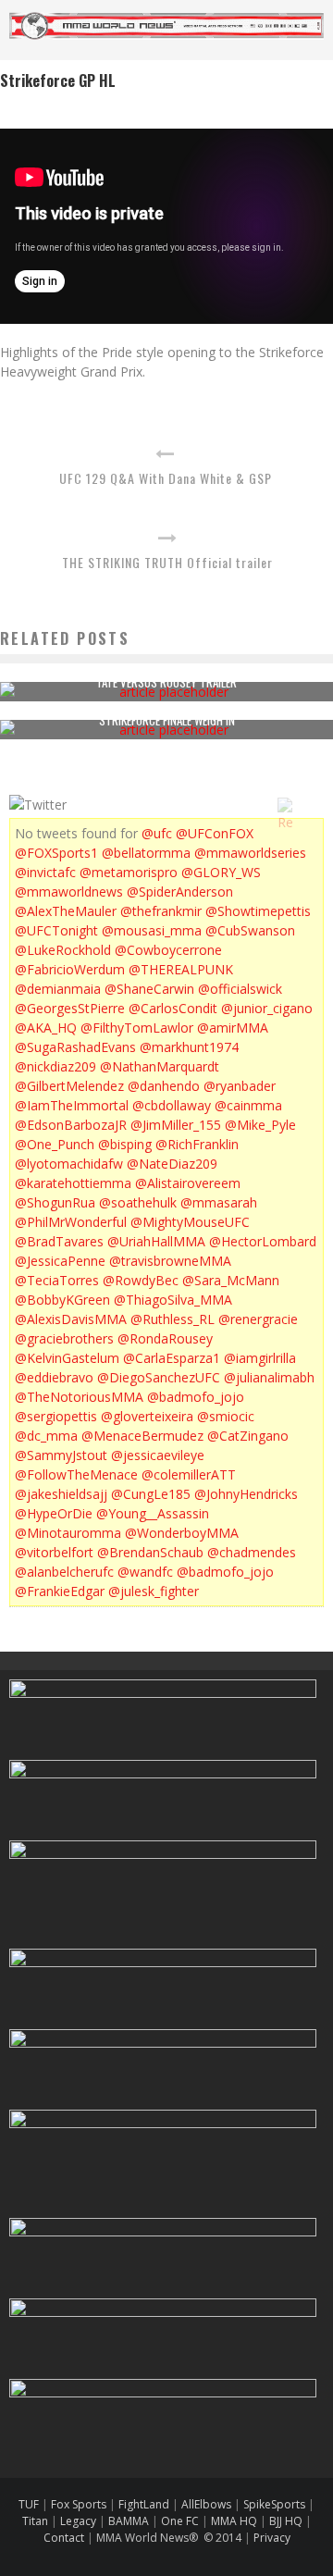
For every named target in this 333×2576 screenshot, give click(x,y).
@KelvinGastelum (67, 1358)
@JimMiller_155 (176, 1125)
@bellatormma (146, 853)
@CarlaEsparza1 (172, 1358)
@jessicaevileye (158, 1455)
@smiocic (226, 1416)
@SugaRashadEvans (75, 1047)
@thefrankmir (161, 911)
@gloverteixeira (147, 1416)
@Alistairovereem (188, 1183)
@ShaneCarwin (149, 989)
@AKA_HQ (46, 1028)
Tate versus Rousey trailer (166, 682)
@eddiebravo (54, 1377)
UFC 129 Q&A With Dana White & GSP (166, 478)
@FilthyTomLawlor (137, 1028)
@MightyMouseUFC (190, 1222)
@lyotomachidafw (69, 1164)
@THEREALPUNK (181, 969)
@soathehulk (138, 1202)
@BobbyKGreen (62, 1300)
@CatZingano (248, 1436)
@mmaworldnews (69, 892)
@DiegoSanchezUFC (159, 1377)
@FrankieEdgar (60, 1591)
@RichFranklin (197, 1144)
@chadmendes (252, 1552)
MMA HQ (234, 2521)
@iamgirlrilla (260, 1358)
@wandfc (145, 1572)
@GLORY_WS (221, 872)
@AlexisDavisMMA (71, 1319)
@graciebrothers (64, 1338)
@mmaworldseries (250, 853)
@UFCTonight (56, 930)
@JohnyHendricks (246, 1494)
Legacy (78, 2521)
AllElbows (208, 2504)
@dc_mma (46, 1436)
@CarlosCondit (173, 1008)
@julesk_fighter (154, 1591)
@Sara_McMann (231, 1280)
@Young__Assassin (153, 1513)
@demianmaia (58, 989)
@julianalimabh (269, 1377)
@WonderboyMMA (182, 1533)
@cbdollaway (172, 1105)
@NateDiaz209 (172, 1164)
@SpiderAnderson (180, 892)
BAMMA (129, 2521)
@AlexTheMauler (66, 911)
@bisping (125, 1144)
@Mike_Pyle (260, 1125)
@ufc (157, 833)
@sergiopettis (56, 1416)
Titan (35, 2521)
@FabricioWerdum (70, 969)
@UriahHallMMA (156, 1241)
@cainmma (248, 1105)
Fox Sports (77, 2504)
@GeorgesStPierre (70, 1008)
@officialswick (240, 989)
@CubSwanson (250, 930)
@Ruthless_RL (173, 1319)
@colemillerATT (189, 1474)
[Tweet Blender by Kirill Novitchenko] (306, 805)
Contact (65, 2538)
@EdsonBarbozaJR (71, 1125)
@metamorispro (129, 872)
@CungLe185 (151, 1494)
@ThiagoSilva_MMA (173, 1300)
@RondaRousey (165, 1338)
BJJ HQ (286, 2521)
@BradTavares (59, 1241)
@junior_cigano (267, 1008)
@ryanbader (240, 1086)
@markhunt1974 (189, 1047)
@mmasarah (219, 1202)
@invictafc (45, 872)
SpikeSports (274, 2504)
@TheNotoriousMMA (79, 1397)
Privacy (272, 2538)
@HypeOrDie (54, 1513)
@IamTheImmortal (72, 1105)
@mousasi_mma (152, 930)
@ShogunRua (55, 1202)
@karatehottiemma (73, 1183)
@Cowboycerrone (168, 950)
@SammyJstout (61, 1455)
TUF (29, 2504)
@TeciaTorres (57, 1280)
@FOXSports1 (56, 853)
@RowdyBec (141, 1280)
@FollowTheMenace (76, 1474)
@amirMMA (233, 1028)
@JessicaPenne (60, 1261)
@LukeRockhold (63, 950)
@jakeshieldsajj (61, 1494)
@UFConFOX (215, 833)
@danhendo (164, 1086)
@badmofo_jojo (196, 1397)
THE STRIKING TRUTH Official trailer (167, 562)
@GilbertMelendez (69, 1086)
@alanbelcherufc (64, 1572)
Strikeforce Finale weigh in (167, 720)
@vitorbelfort (54, 1552)
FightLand (144, 2504)
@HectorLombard (263, 1241)
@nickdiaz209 (55, 1066)
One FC (180, 2521)
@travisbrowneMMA (170, 1261)
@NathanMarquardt (160, 1066)
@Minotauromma (68, 1533)
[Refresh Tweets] (285, 805)
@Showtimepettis (258, 911)
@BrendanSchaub (150, 1552)
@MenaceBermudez (142, 1436)
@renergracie (258, 1319)
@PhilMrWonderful (71, 1222)
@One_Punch (55, 1144)
